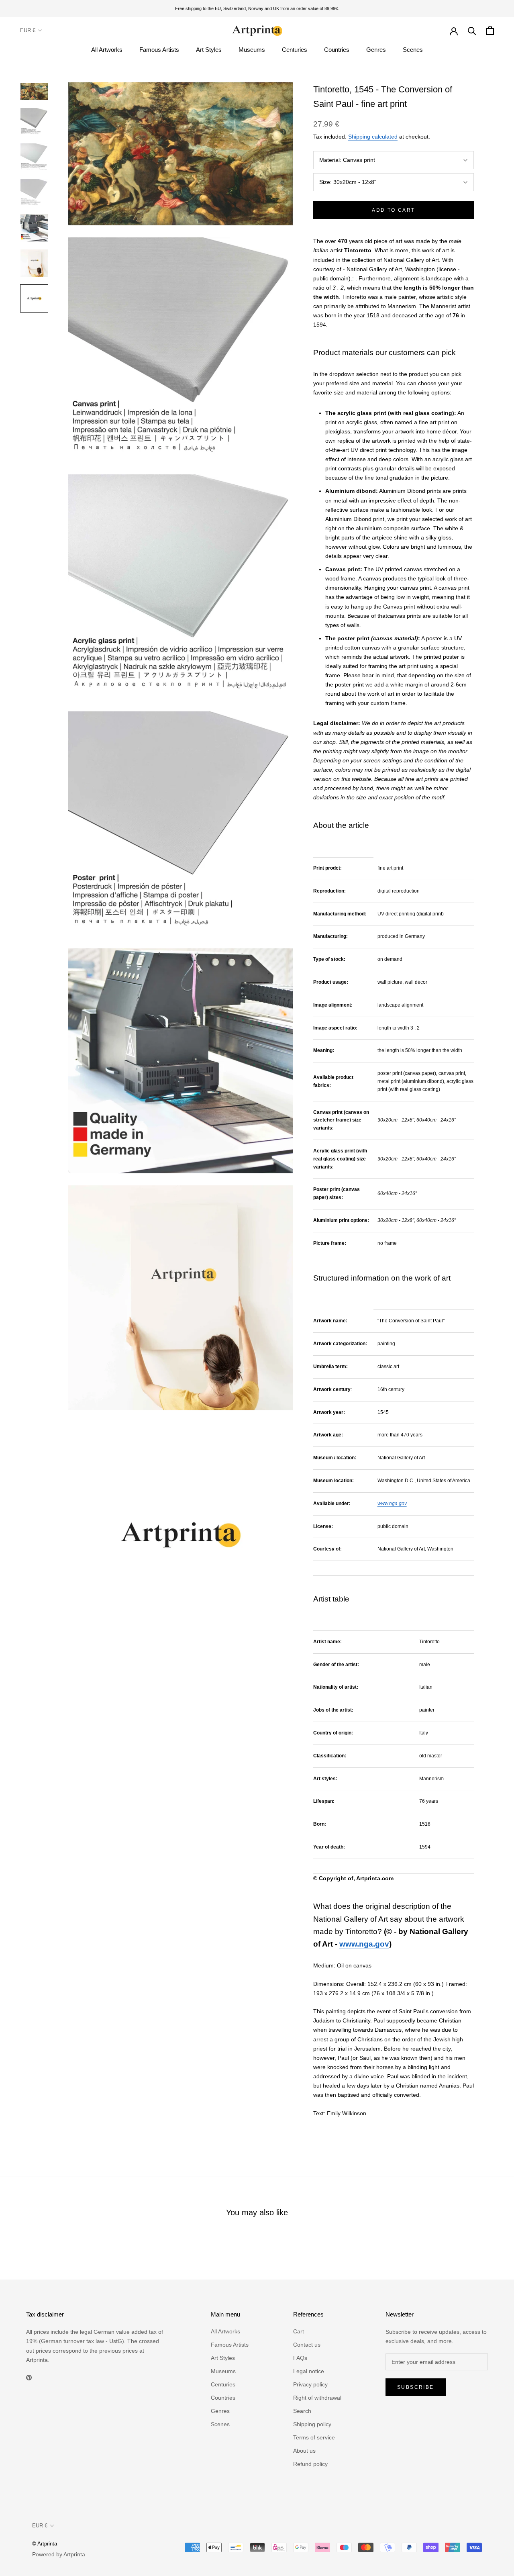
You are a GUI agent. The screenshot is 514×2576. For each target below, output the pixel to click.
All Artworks (107, 50)
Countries (337, 50)
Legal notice (309, 2371)
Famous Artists (159, 50)
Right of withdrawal (317, 2398)
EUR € (28, 30)
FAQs (300, 2358)
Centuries (295, 50)
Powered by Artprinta (59, 2554)
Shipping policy (312, 2424)
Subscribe (416, 2387)
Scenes (413, 50)
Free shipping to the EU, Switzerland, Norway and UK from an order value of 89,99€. (257, 8)
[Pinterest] (29, 2377)
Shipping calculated (373, 137)
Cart (299, 2331)
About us (304, 2451)
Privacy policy (310, 2384)
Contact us (307, 2345)
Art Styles (209, 50)
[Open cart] (490, 30)
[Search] (472, 30)
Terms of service (314, 2437)
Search (302, 2411)
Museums (252, 50)
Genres (376, 50)
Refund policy (310, 2464)
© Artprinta (45, 2544)
